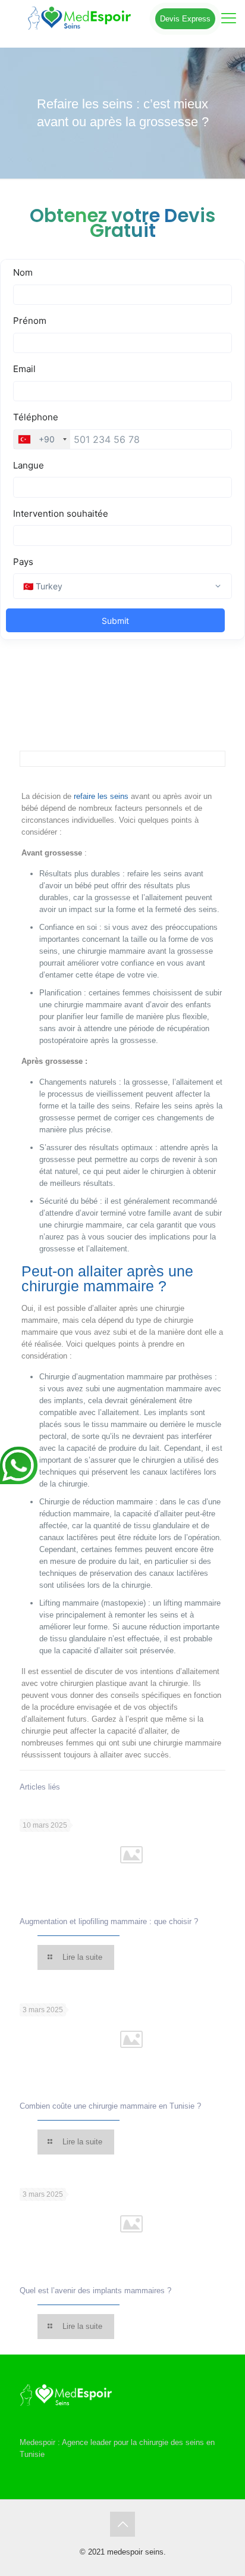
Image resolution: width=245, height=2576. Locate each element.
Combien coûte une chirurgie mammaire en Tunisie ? (110, 2106)
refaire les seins (101, 796)
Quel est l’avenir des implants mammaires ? (95, 2291)
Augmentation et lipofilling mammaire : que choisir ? (109, 1921)
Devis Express (185, 19)
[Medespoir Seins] (122, 18)
